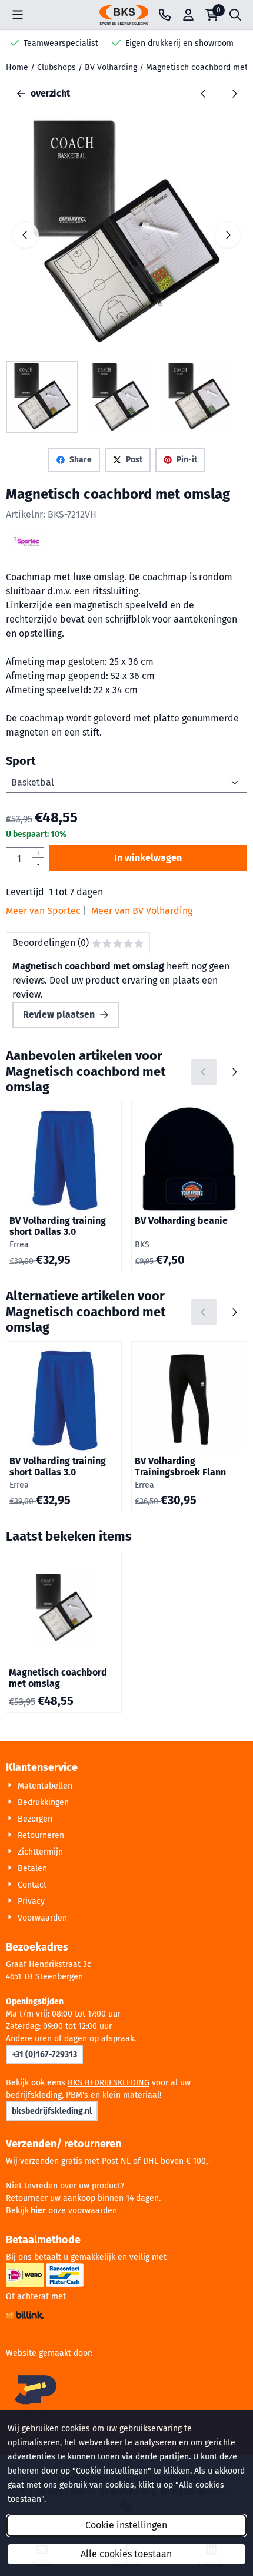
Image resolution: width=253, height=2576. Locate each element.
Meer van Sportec (43, 911)
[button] (18, 15)
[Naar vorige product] (204, 94)
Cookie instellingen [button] (126, 2525)
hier (38, 2211)
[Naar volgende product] (234, 94)
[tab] (78, 943)
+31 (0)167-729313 (44, 2054)
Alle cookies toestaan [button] (126, 2554)
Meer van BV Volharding (142, 911)
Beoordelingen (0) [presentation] (51, 943)
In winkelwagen (148, 858)
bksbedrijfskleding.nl (52, 2111)
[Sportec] (28, 549)
